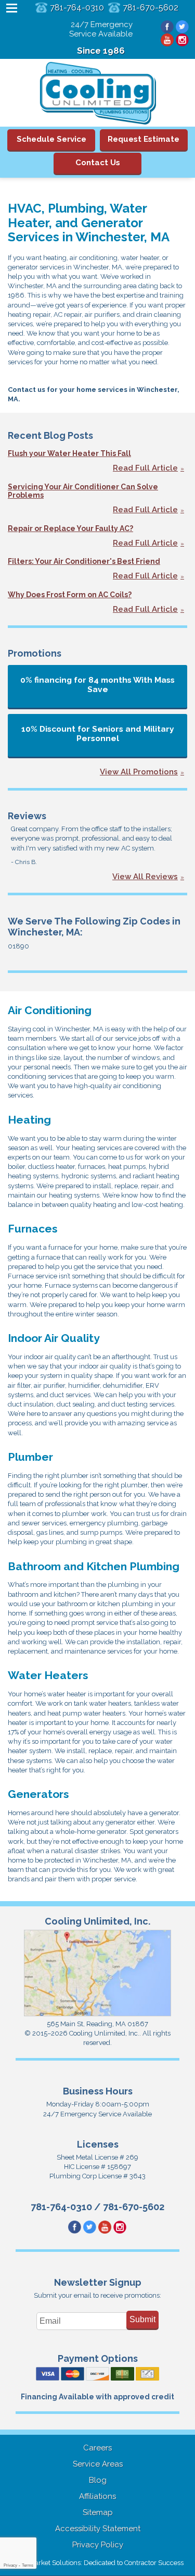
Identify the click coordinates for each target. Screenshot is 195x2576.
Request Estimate (144, 139)
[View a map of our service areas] (98, 2014)
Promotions (35, 653)
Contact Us (98, 163)
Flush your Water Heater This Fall (69, 453)
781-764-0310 (77, 8)
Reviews (27, 816)
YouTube (167, 40)
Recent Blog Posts (50, 435)
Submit (142, 2319)
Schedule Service (51, 139)
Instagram (182, 40)
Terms (28, 2565)
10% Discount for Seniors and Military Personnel (98, 734)
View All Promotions (139, 772)
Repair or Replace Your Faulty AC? (70, 528)
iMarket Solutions (54, 2563)
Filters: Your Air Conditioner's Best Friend (84, 561)
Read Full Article (145, 468)
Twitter (182, 27)
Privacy (10, 2565)
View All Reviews (145, 877)
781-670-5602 (151, 8)
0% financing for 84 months (97, 685)
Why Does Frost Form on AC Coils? (70, 595)
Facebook (167, 27)
